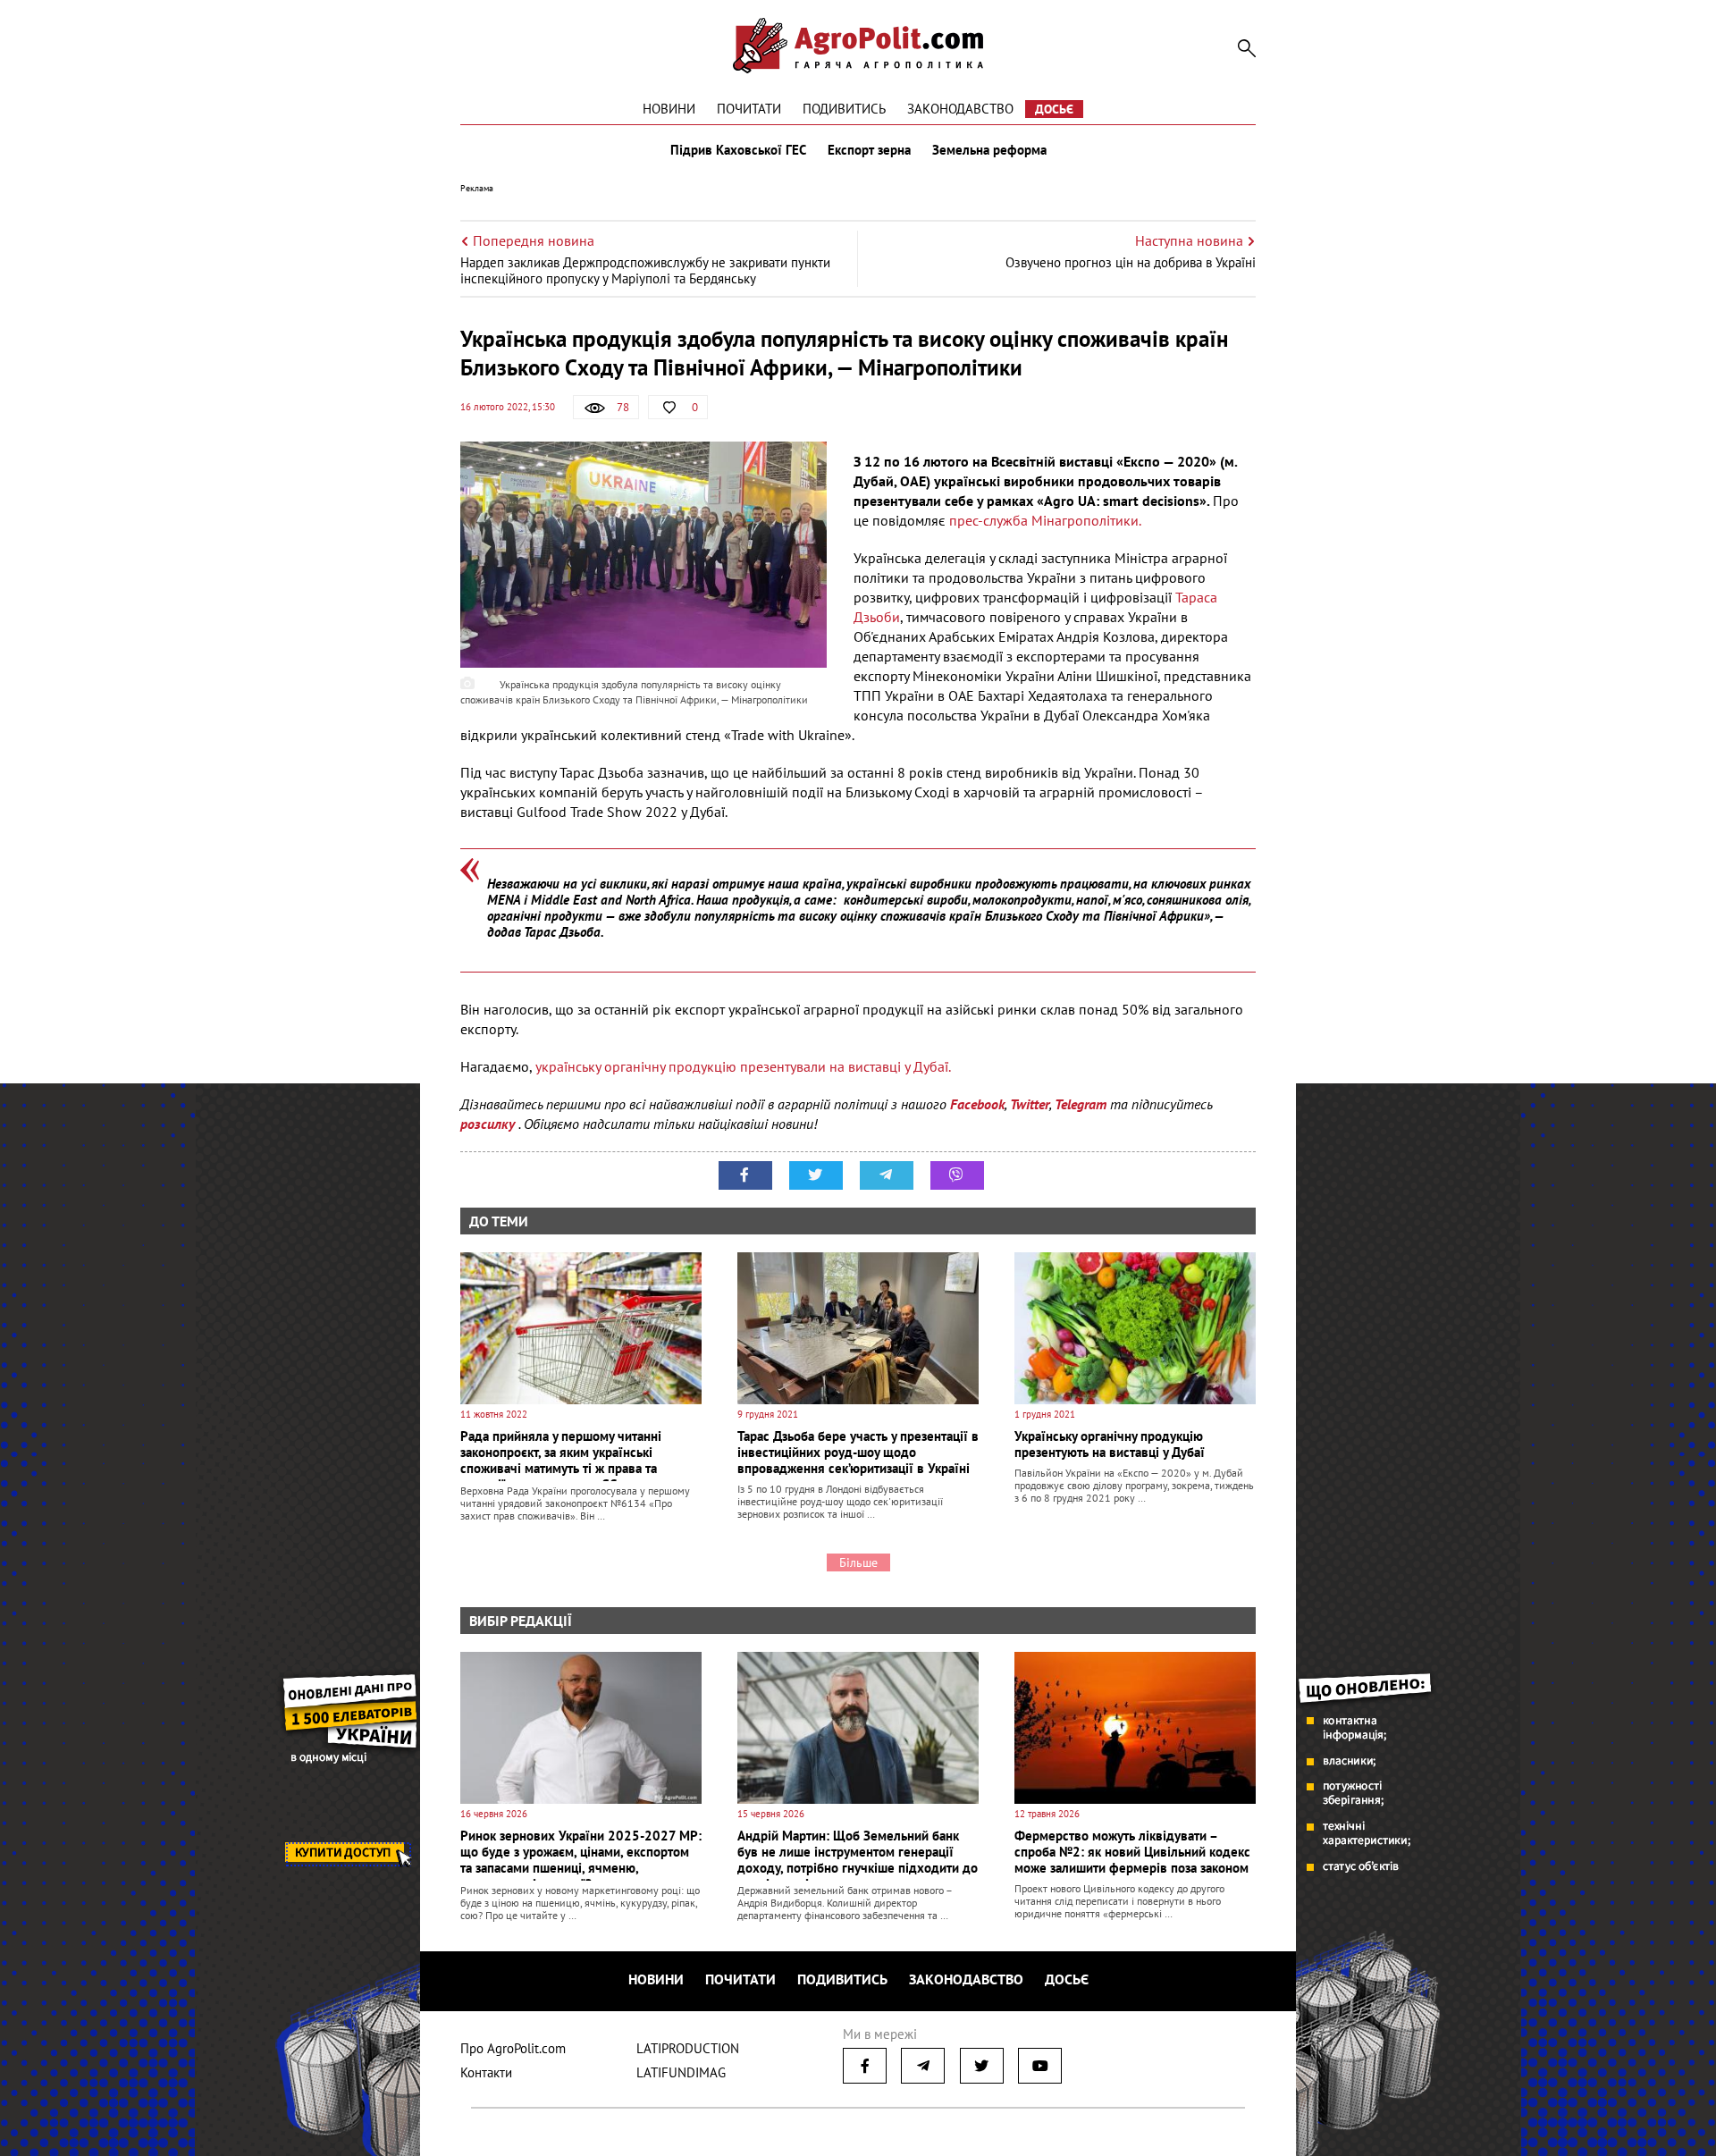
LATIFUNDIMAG (681, 2072)
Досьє (1054, 109)
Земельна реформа (989, 150)
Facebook (977, 1104)
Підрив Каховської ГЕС (738, 150)
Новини (669, 109)
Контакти (486, 2072)
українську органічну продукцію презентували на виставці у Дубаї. (741, 1066)
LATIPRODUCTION (688, 2048)
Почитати (749, 109)
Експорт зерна (869, 150)
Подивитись (844, 109)
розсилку (489, 1124)
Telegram (1081, 1104)
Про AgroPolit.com (513, 2048)
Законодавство (960, 109)
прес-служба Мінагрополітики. (1045, 520)
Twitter (1030, 1104)
